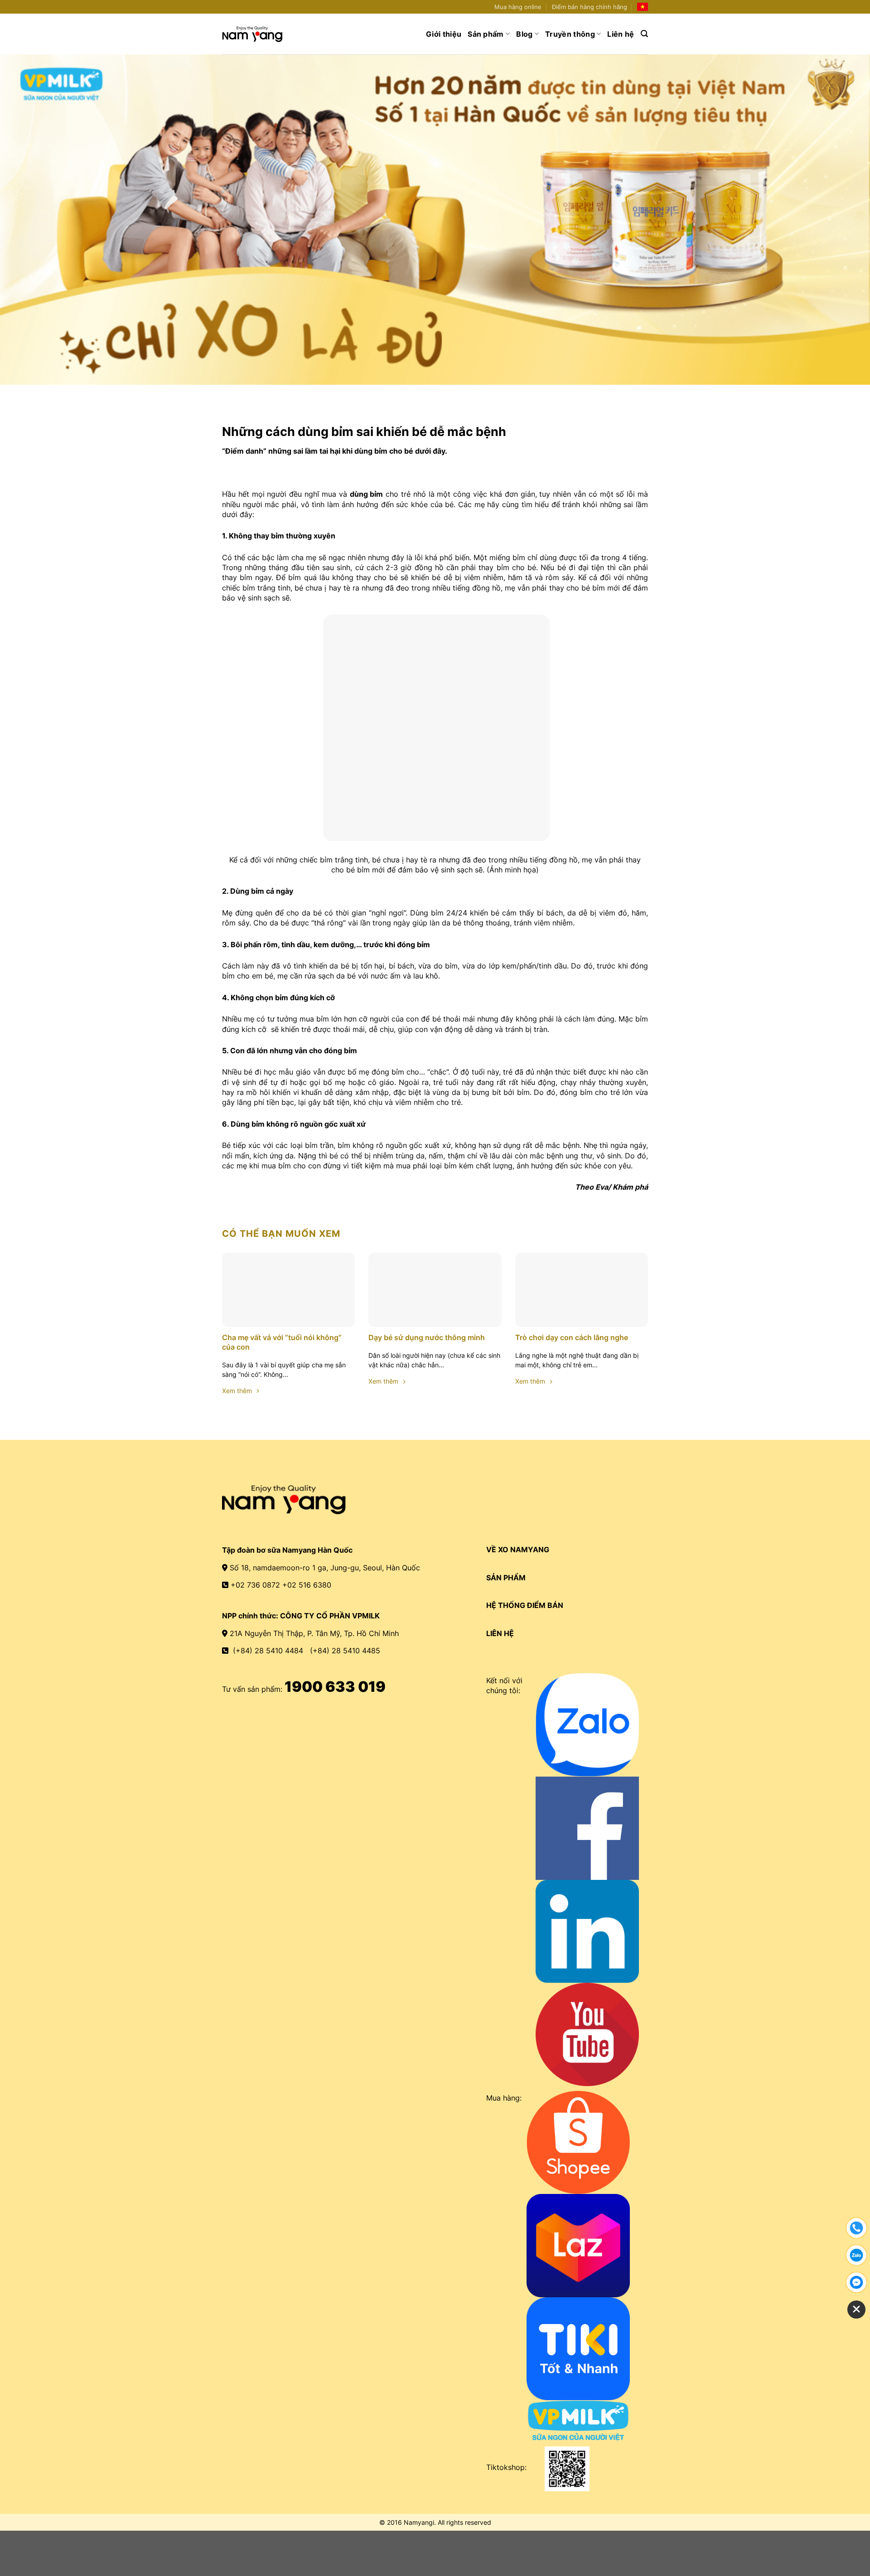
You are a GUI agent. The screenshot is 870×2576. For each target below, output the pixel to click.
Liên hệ (621, 34)
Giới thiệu (444, 34)
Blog (524, 34)
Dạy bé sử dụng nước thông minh (427, 1337)
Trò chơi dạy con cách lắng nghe (572, 1337)
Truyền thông (570, 34)
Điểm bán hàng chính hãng (590, 7)
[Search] (644, 34)
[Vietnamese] (643, 7)
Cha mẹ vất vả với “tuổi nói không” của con (282, 1342)
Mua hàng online (518, 7)
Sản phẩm (486, 34)
